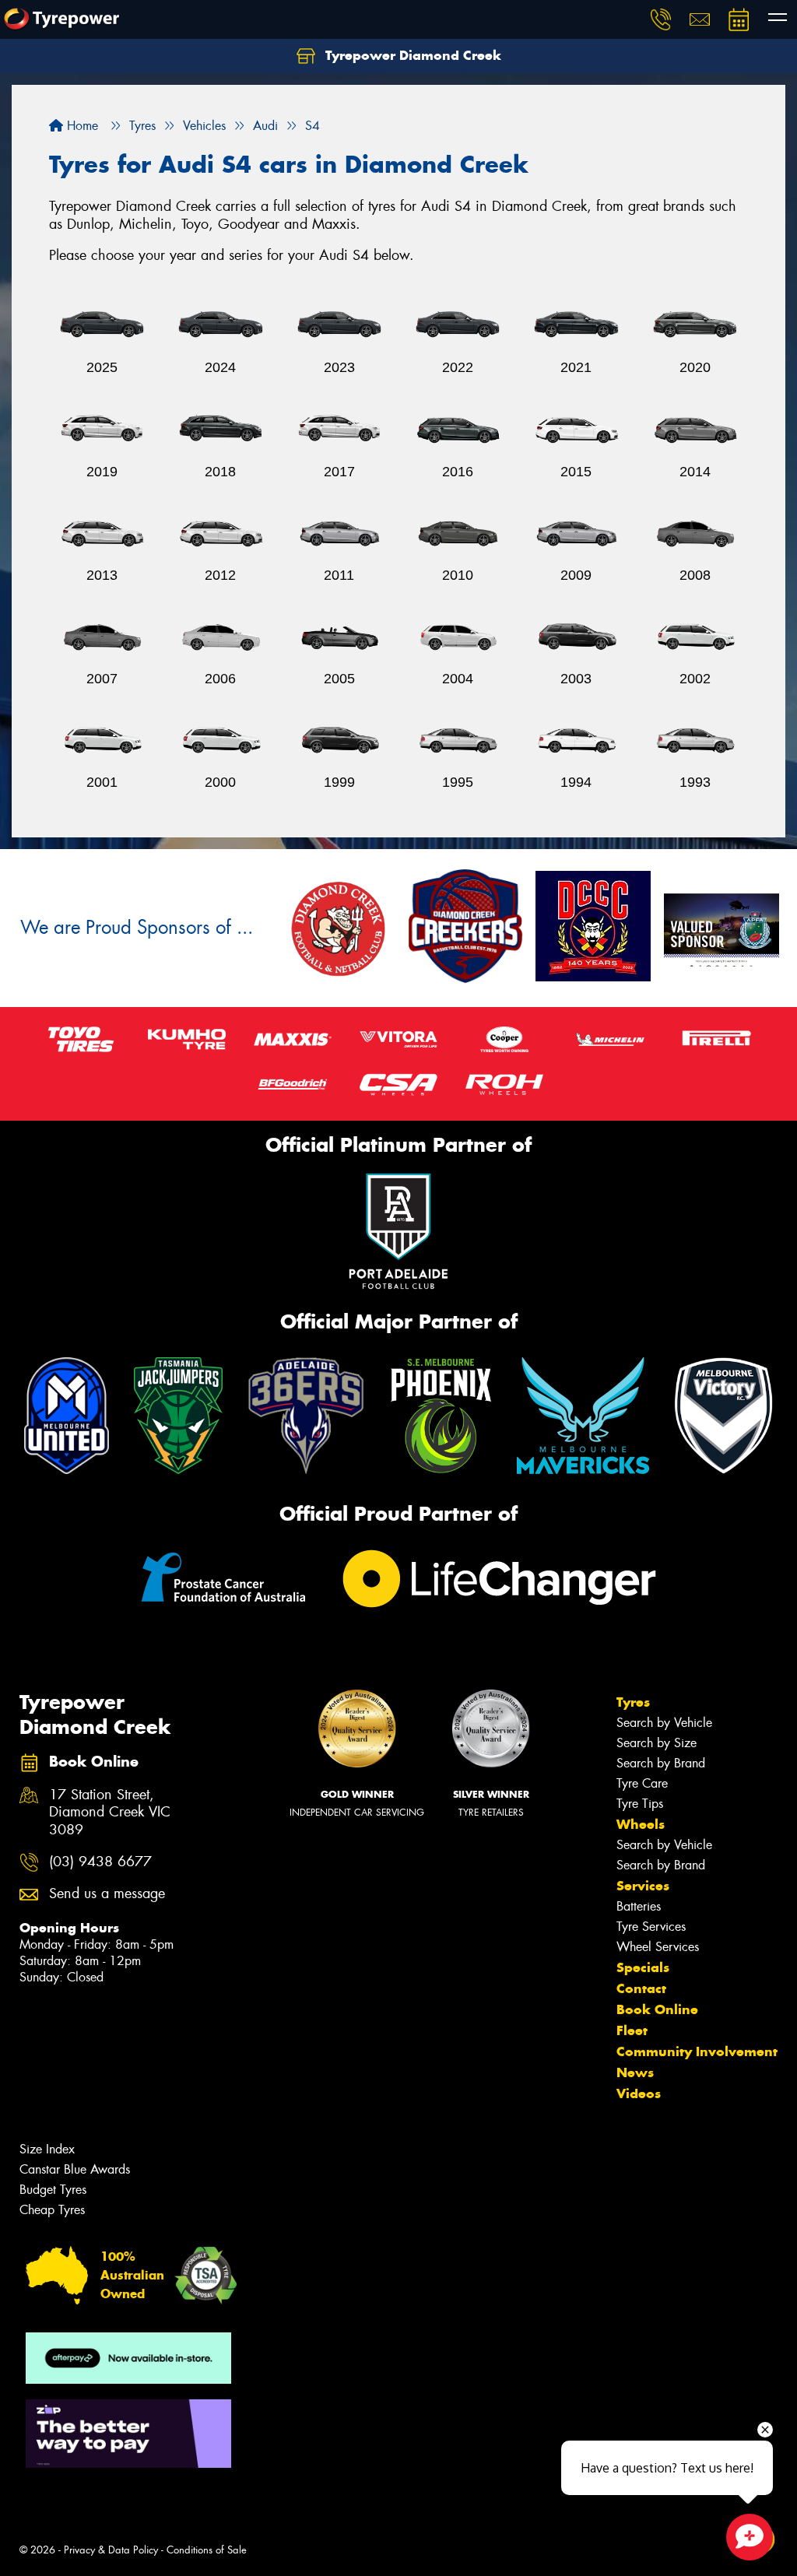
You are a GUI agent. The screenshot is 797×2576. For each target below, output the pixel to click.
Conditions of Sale (207, 2550)
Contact (641, 1988)
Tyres (633, 1702)
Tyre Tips (640, 1804)
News (635, 2072)
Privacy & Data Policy (111, 2550)
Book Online (657, 2009)
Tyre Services (651, 1927)
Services (643, 1886)
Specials (643, 1967)
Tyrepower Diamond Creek (411, 55)
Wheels (641, 1824)
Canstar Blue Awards (75, 2169)
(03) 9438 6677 (100, 1862)
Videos (639, 2093)
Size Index (47, 2149)
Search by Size (657, 1743)
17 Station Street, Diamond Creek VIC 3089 (110, 1813)
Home (81, 126)
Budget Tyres (53, 2190)
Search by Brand (661, 1763)
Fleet (632, 2030)
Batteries (639, 1906)
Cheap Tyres (52, 2210)
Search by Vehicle (664, 1723)
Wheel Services (658, 1947)
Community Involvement (697, 2051)
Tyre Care (642, 1783)
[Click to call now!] (661, 19)
